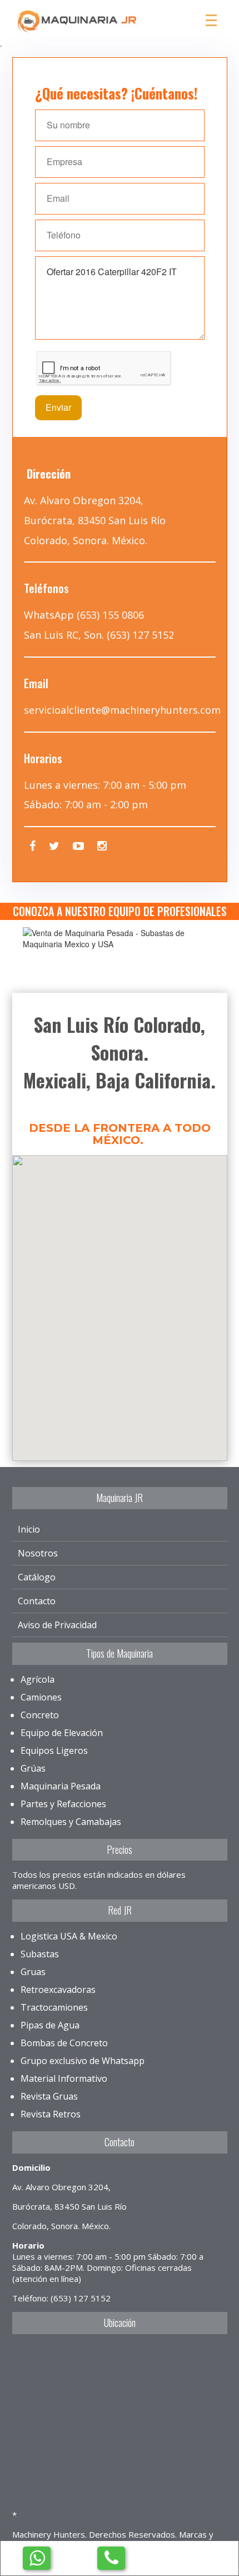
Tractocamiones (54, 2007)
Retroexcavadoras (58, 1990)
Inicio (29, 1529)
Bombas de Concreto (64, 2043)
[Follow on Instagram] (102, 847)
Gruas (33, 1972)
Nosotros (38, 1553)
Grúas (33, 1768)
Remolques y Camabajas (71, 1822)
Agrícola (38, 1679)
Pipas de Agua (50, 2025)
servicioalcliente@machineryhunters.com (122, 710)
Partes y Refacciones (63, 1804)
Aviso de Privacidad (57, 1625)
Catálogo (37, 1577)
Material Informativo (64, 2078)
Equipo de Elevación (62, 1733)
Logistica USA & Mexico (69, 1936)
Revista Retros (51, 2114)
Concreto (40, 1715)
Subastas (40, 1954)
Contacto (37, 1601)
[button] (120, 1296)
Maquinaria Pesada (61, 1786)
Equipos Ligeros (54, 1751)
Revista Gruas (49, 2096)
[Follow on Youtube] (78, 847)
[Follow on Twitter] (54, 847)
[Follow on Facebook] (33, 847)
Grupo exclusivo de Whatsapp (83, 2061)
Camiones (41, 1697)
